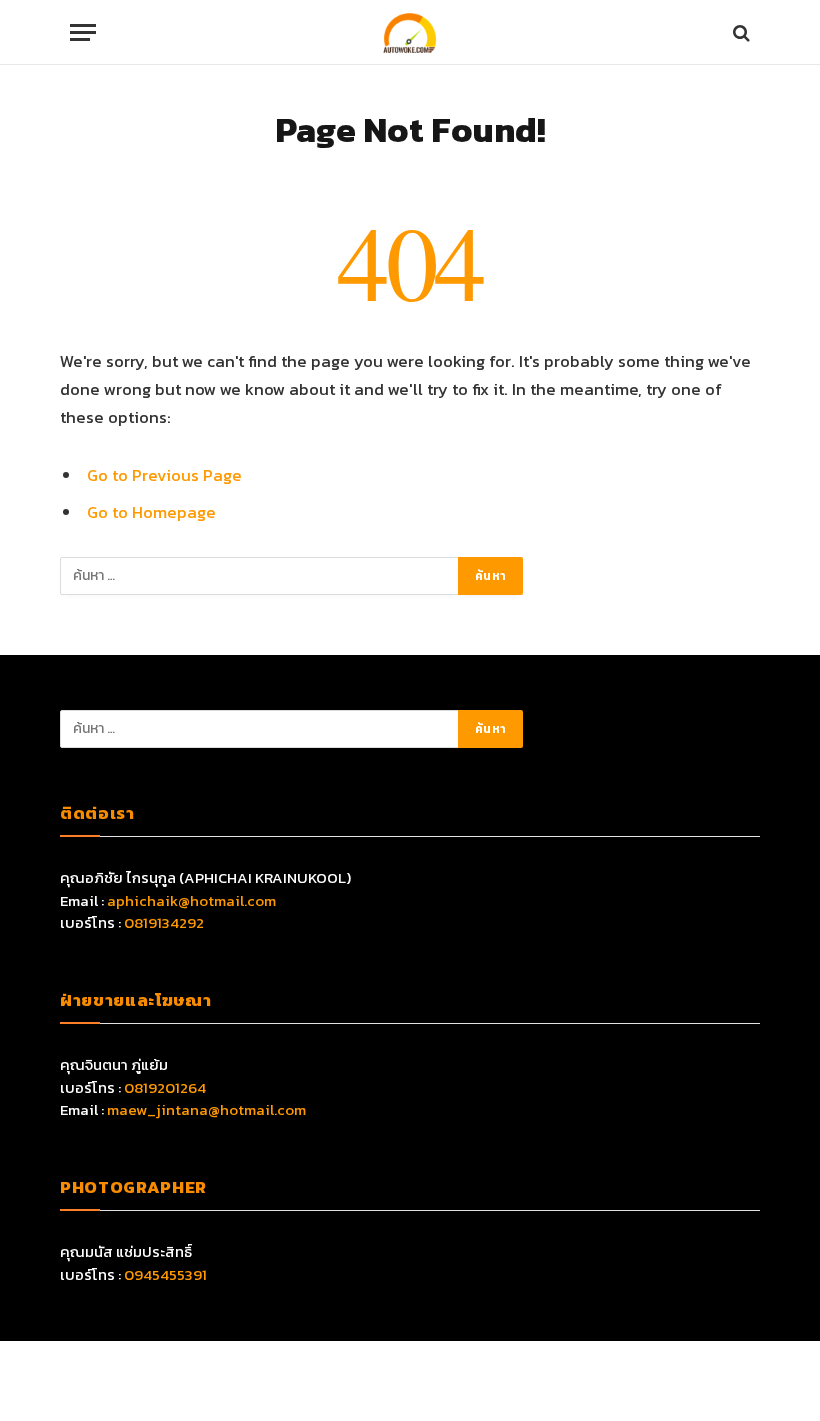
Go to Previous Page (164, 475)
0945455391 (165, 1274)
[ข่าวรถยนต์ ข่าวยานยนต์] (410, 32)
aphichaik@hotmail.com (191, 900)
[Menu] (83, 32)
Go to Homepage (151, 512)
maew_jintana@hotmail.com (206, 1109)
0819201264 (165, 1087)
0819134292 (164, 922)
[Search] (739, 32)
